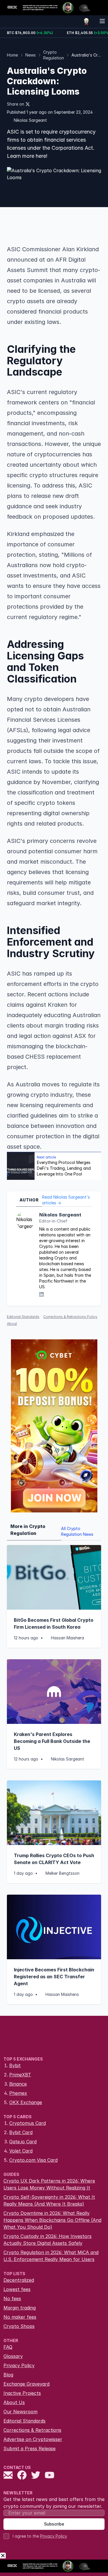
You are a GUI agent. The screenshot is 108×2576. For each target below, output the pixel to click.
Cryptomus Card (28, 2123)
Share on (16, 104)
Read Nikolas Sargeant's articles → (66, 1200)
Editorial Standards (23, 1317)
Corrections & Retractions (32, 2430)
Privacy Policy (19, 2365)
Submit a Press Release (30, 2448)
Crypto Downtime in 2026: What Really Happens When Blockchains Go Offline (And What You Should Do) (52, 2220)
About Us (14, 2402)
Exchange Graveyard (26, 2384)
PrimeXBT (20, 2075)
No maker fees (20, 2317)
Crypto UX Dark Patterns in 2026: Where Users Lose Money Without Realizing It (49, 2184)
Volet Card (21, 2151)
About (12, 1324)
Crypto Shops (19, 2326)
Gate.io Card (23, 2142)
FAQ (8, 2347)
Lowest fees (17, 2289)
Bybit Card (21, 2132)
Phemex (18, 2093)
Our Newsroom (20, 2412)
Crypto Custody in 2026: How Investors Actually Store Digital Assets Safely (48, 2240)
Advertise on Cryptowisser (33, 2439)
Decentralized (19, 2280)
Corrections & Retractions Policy (70, 1317)
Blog (8, 2375)
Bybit (15, 2065)
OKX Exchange (26, 2102)
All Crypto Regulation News (77, 1531)
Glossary (13, 2356)
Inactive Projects (22, 2393)
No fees (12, 2298)
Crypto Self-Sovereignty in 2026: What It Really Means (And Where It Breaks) (49, 2200)
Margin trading (20, 2308)
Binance (18, 2084)
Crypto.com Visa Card (33, 2160)
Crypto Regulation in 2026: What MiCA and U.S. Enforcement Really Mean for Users (51, 2256)
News (31, 55)
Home (12, 55)
